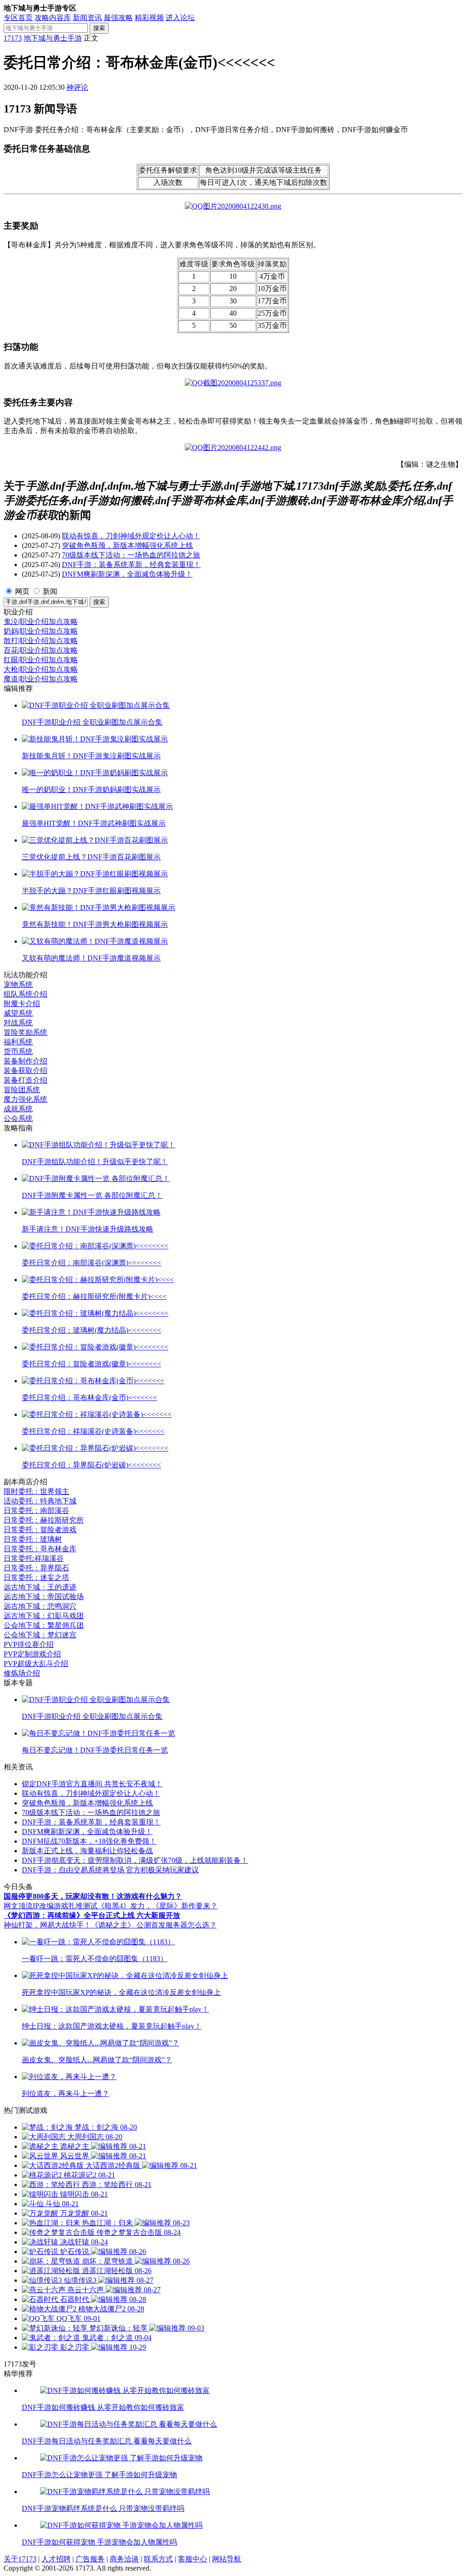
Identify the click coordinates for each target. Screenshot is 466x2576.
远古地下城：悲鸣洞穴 (40, 1606)
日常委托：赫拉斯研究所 (44, 1520)
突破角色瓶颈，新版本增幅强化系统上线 (127, 545)
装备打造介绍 (25, 1080)
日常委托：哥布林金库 (40, 1549)
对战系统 (18, 1023)
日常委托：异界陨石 (36, 1568)
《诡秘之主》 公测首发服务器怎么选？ (154, 1925)
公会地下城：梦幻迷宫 (40, 1635)
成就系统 (18, 1109)
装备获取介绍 (25, 1071)
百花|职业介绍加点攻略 (41, 650)
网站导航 (227, 2559)
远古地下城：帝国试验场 (44, 1597)
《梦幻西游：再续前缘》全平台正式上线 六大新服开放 (92, 1915)
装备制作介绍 (25, 1061)
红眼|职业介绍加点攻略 (41, 660)
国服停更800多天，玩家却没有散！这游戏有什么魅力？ (93, 1896)
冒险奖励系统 (25, 1032)
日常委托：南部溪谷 (36, 1510)
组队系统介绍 (25, 994)
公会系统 (18, 1118)
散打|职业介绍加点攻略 (41, 641)
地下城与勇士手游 (53, 38)
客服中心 (192, 2559)
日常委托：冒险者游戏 (40, 1530)
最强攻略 (118, 18)
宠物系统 (18, 984)
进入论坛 (180, 18)
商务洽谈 (124, 2559)
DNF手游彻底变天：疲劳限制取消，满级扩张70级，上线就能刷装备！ (135, 1860)
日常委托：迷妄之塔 (36, 1577)
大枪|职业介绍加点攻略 (41, 669)
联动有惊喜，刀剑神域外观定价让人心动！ (131, 536)
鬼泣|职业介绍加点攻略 (41, 621)
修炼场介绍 (22, 1673)
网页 (22, 591)
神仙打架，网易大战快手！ (47, 1925)
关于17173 (20, 2559)
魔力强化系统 (25, 1099)
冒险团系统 (22, 1090)
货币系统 (18, 1051)
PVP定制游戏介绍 (32, 1654)
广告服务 (90, 2559)
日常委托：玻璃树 (33, 1539)
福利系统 (18, 1042)
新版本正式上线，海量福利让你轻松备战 (87, 1851)
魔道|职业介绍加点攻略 (41, 679)
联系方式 (158, 2559)
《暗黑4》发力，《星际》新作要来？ (157, 1906)
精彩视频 (149, 18)
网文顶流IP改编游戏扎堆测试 (51, 1906)
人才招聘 (56, 2559)
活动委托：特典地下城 (40, 1501)
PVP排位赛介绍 (29, 1644)
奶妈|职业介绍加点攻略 (41, 631)
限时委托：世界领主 (36, 1491)
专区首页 (18, 18)
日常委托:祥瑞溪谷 (34, 1558)
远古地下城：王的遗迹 (40, 1587)
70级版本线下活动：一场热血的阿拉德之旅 (131, 555)
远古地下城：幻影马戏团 (44, 1616)
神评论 (77, 87)
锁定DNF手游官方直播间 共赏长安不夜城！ (92, 1784)
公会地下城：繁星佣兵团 (44, 1625)
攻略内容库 (53, 18)
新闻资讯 (87, 18)
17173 (13, 38)
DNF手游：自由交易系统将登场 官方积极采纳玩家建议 (110, 1870)
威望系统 (18, 1013)
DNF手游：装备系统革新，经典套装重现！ (131, 565)
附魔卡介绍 (22, 1004)
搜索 (99, 28)
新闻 (50, 591)
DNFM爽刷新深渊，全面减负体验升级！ (127, 574)
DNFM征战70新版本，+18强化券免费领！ (89, 1841)
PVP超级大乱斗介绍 (36, 1664)
